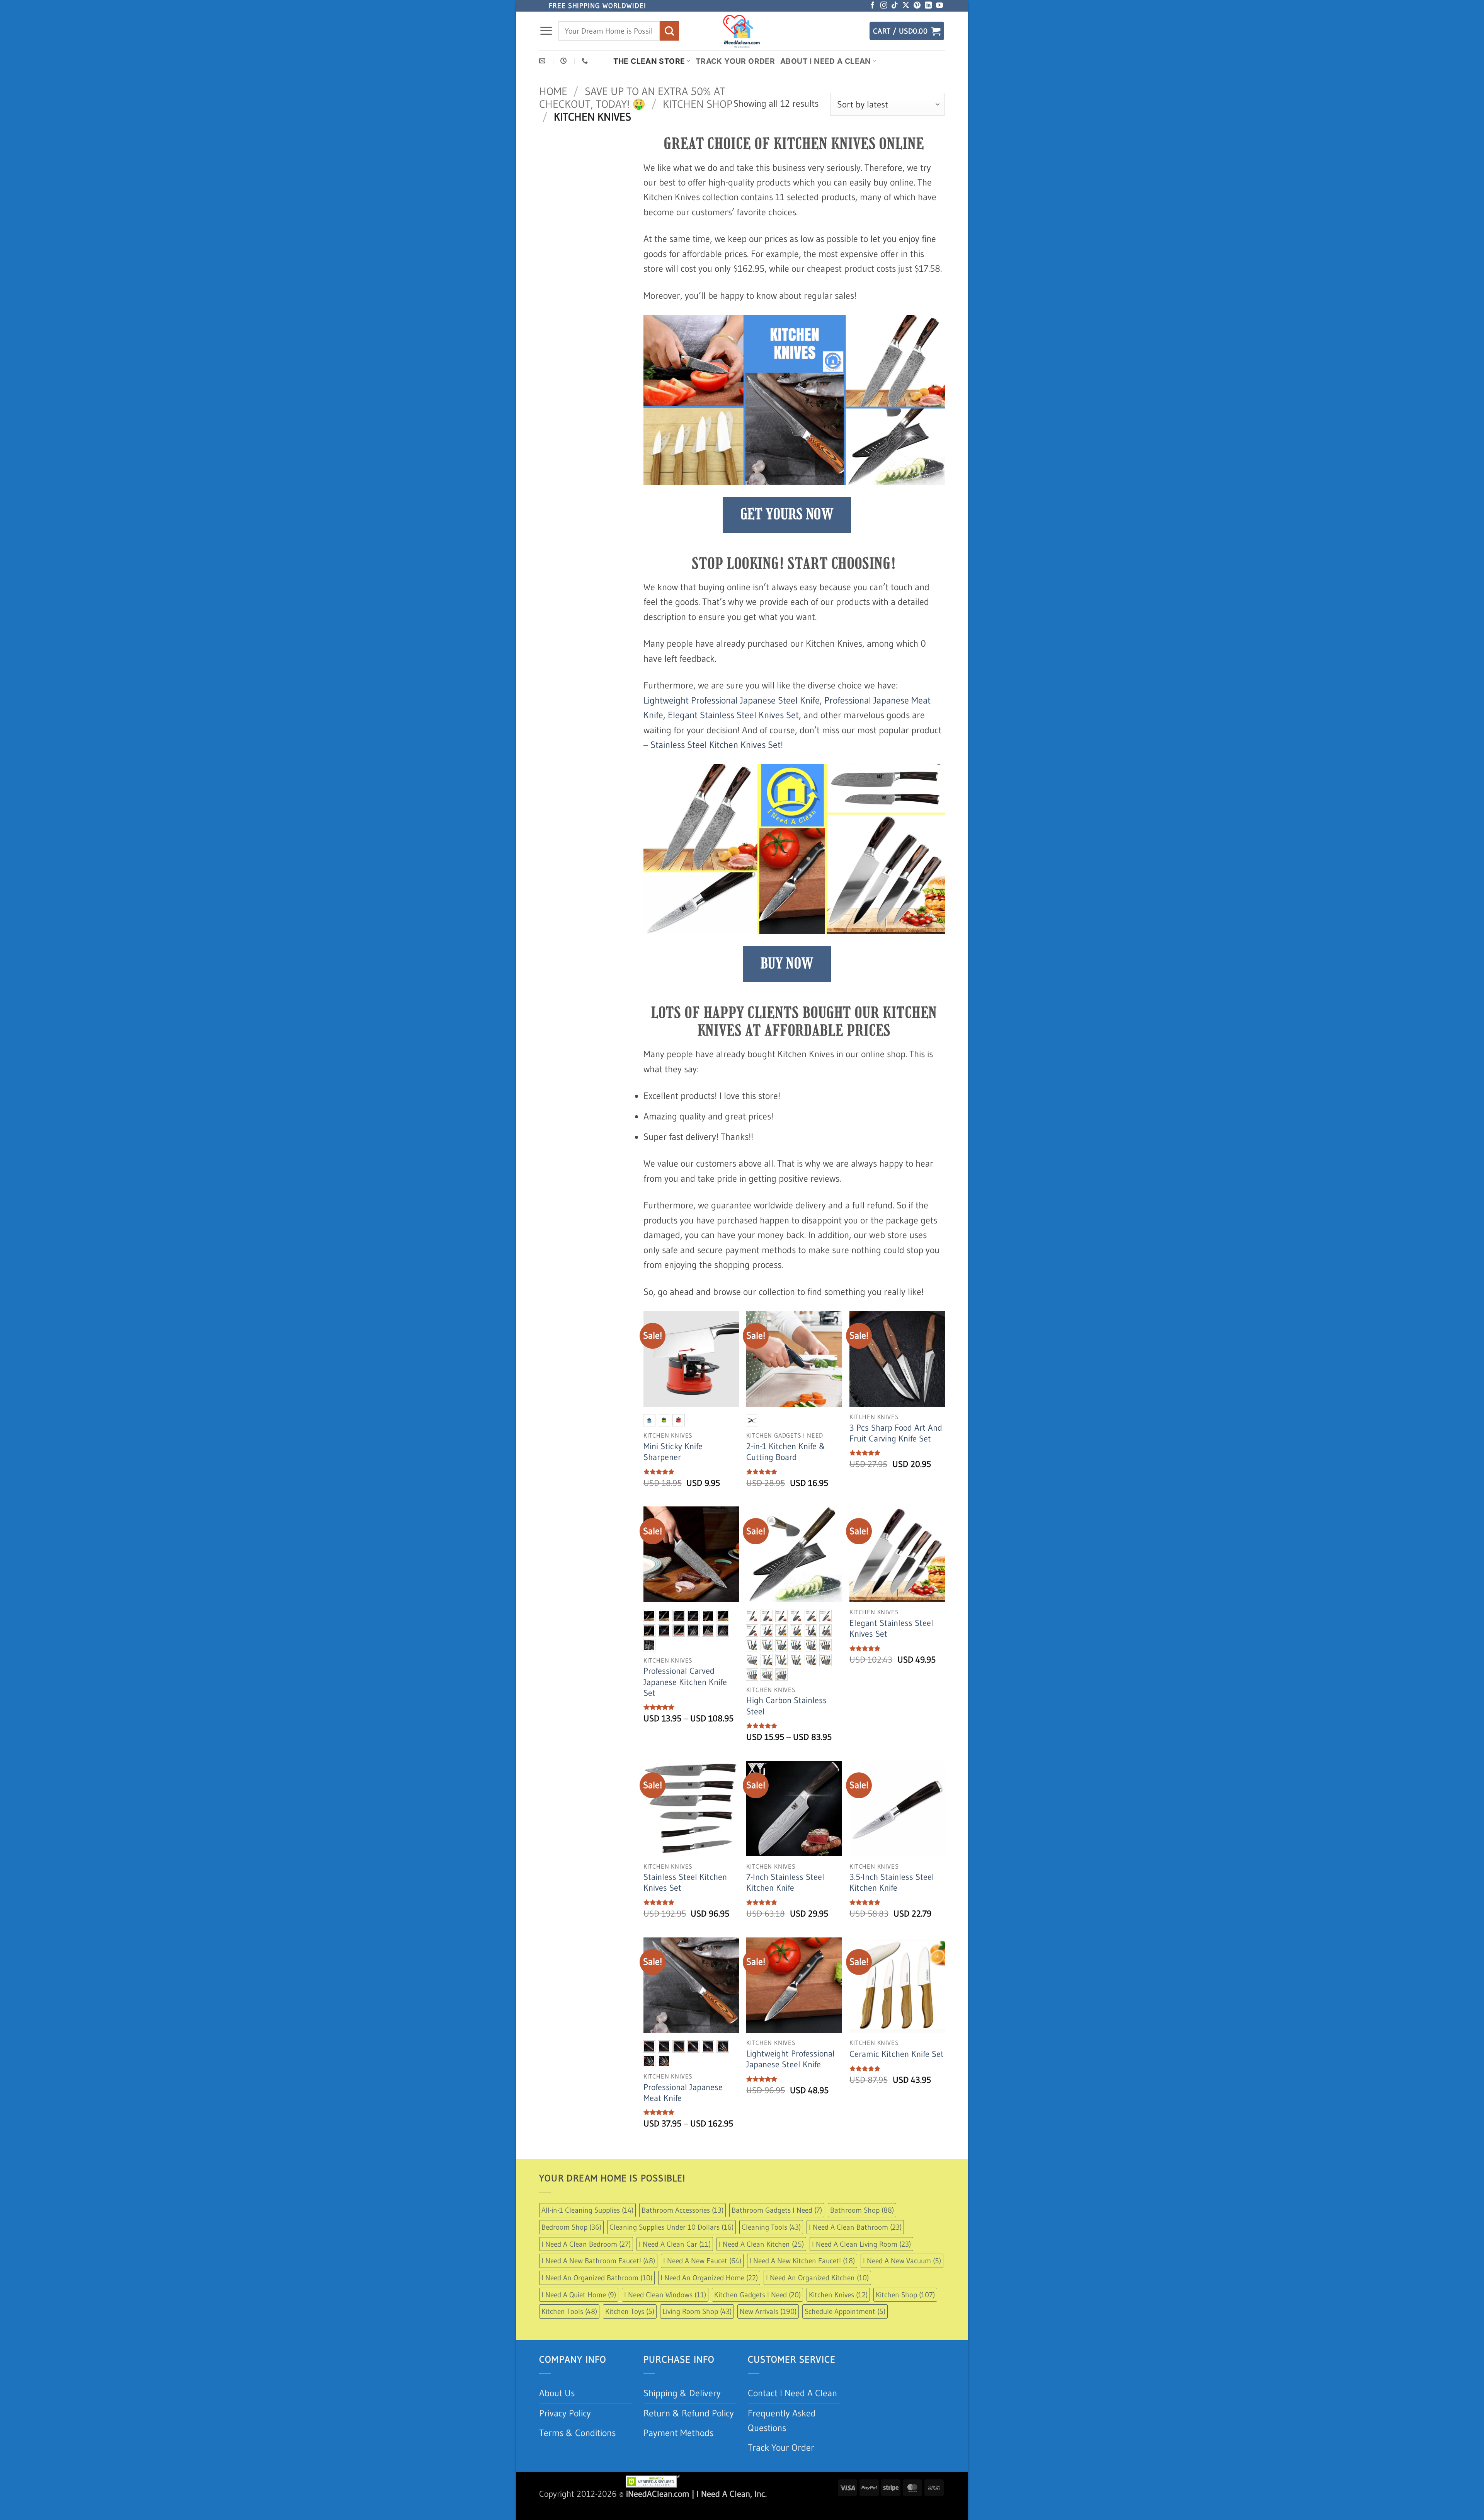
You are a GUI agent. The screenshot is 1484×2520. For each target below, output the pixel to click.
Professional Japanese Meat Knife (683, 2111)
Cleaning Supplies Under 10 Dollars (671, 2246)
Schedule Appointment (845, 2330)
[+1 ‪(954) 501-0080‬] (586, 80)
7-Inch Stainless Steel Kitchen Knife (785, 1901)
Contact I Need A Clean (792, 2412)
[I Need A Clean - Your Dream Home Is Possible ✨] (742, 49)
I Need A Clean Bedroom (586, 2263)
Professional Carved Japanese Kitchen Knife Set (685, 1701)
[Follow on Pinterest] (917, 25)
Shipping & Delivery (682, 2412)
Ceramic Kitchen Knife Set (897, 2073)
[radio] (649, 1439)
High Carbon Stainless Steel (786, 1725)
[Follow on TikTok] (895, 25)
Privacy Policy (565, 2432)
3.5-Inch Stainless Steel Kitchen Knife (892, 1901)
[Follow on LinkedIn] (928, 25)
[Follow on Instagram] (884, 25)
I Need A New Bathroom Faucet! (598, 2280)
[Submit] (669, 50)
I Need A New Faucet (702, 2280)
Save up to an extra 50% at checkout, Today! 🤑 (632, 116)
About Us (557, 2412)
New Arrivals (768, 2330)
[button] (546, 50)
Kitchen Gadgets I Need (757, 2313)
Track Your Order (735, 80)
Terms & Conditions (577, 2451)
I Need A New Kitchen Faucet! (802, 2280)
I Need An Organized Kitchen (817, 2296)
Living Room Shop (697, 2330)
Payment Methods (678, 2451)
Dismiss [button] (841, 9)
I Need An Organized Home (709, 2296)
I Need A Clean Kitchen (761, 2263)
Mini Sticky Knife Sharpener (673, 1471)
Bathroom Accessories (682, 2229)
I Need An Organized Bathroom (597, 2296)
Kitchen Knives (838, 2313)
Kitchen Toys (630, 2330)
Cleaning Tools (771, 2246)
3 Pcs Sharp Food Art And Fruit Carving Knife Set (896, 1452)
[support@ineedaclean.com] (543, 80)
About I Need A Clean (826, 80)
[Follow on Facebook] (873, 25)
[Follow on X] (906, 25)
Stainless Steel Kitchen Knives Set (716, 763)
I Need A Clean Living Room (861, 2263)
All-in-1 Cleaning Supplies (587, 2229)
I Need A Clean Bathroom (855, 2246)
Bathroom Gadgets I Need (777, 2229)
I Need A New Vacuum (902, 2280)
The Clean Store (649, 80)
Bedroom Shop (571, 2246)
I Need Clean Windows (665, 2313)
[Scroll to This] (1475, 1260)
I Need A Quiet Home (579, 2313)
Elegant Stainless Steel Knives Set (733, 734)
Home (553, 110)
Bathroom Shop (862, 2229)
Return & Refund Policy (689, 2432)
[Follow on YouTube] (939, 25)
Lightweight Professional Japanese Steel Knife (732, 719)
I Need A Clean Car (675, 2263)
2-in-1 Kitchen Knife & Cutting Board (786, 1471)
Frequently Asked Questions (782, 2439)
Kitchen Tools (569, 2330)
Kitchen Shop (698, 123)
